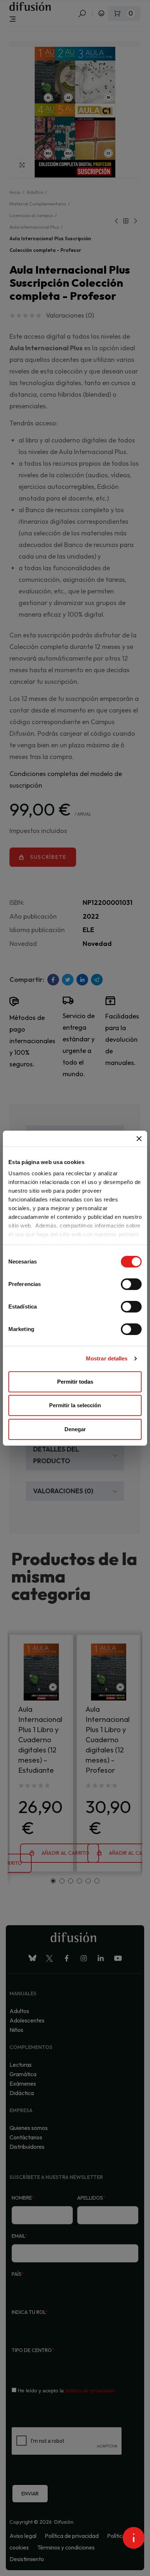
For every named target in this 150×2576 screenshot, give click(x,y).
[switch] (131, 1284)
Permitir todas (75, 1382)
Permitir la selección (75, 1405)
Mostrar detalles (107, 1358)
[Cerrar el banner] (139, 1139)
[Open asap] (134, 2538)
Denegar (75, 1429)
